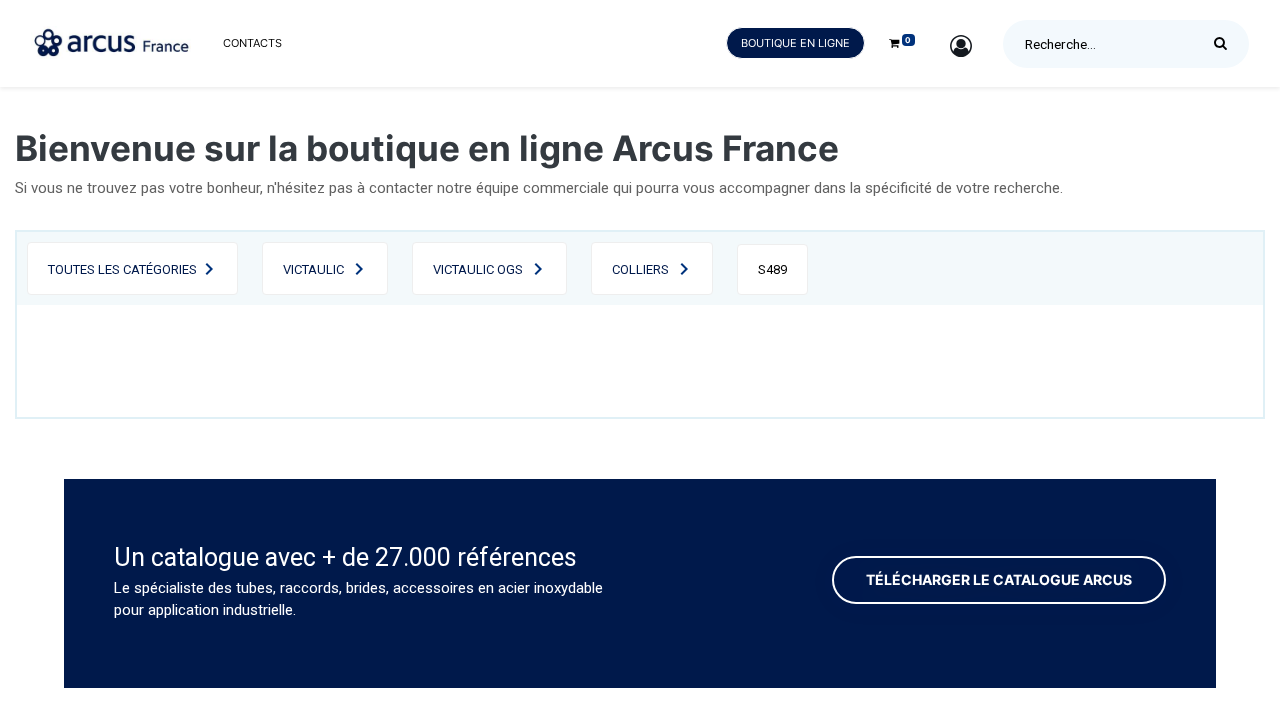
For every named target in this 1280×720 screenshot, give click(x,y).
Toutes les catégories (122, 269)
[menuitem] (252, 43)
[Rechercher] (1225, 44)
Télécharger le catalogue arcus (999, 580)
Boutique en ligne (795, 43)
